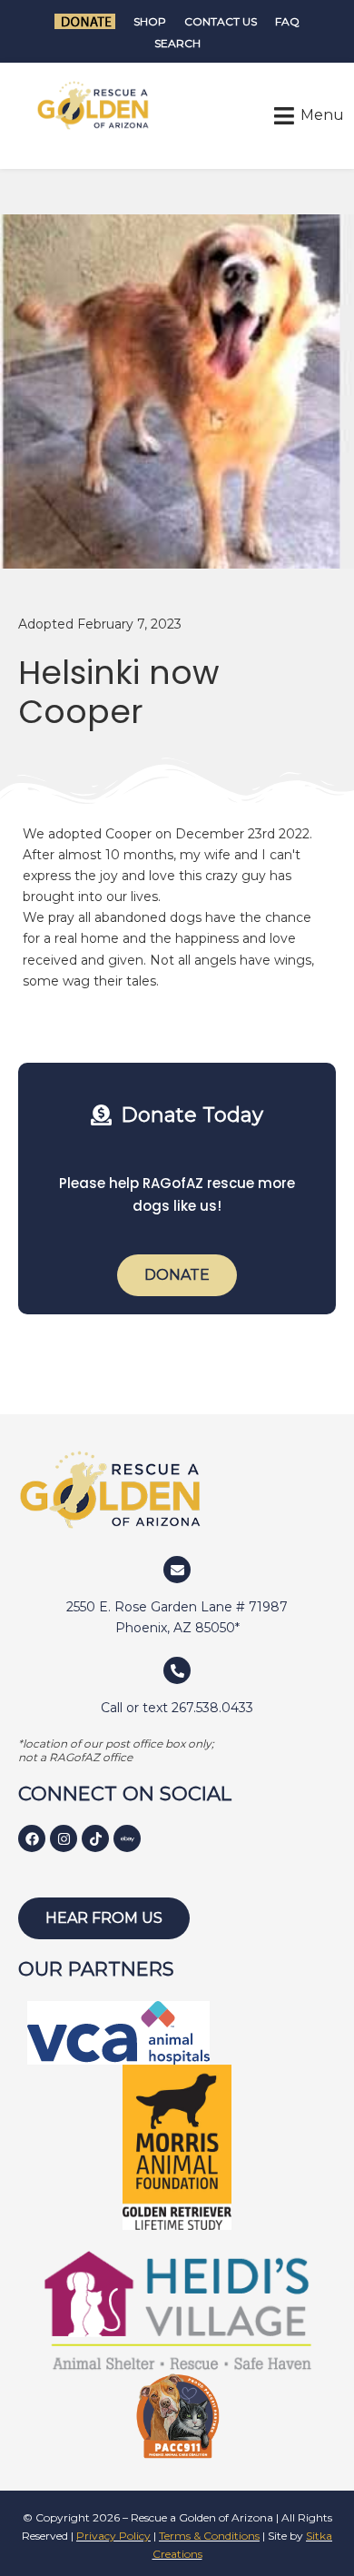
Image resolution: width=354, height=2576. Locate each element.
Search (177, 43)
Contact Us (221, 21)
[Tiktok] (95, 1838)
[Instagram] (64, 1838)
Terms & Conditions (209, 2536)
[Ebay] (127, 1838)
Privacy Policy (113, 2536)
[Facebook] (32, 1838)
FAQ (287, 21)
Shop (150, 21)
